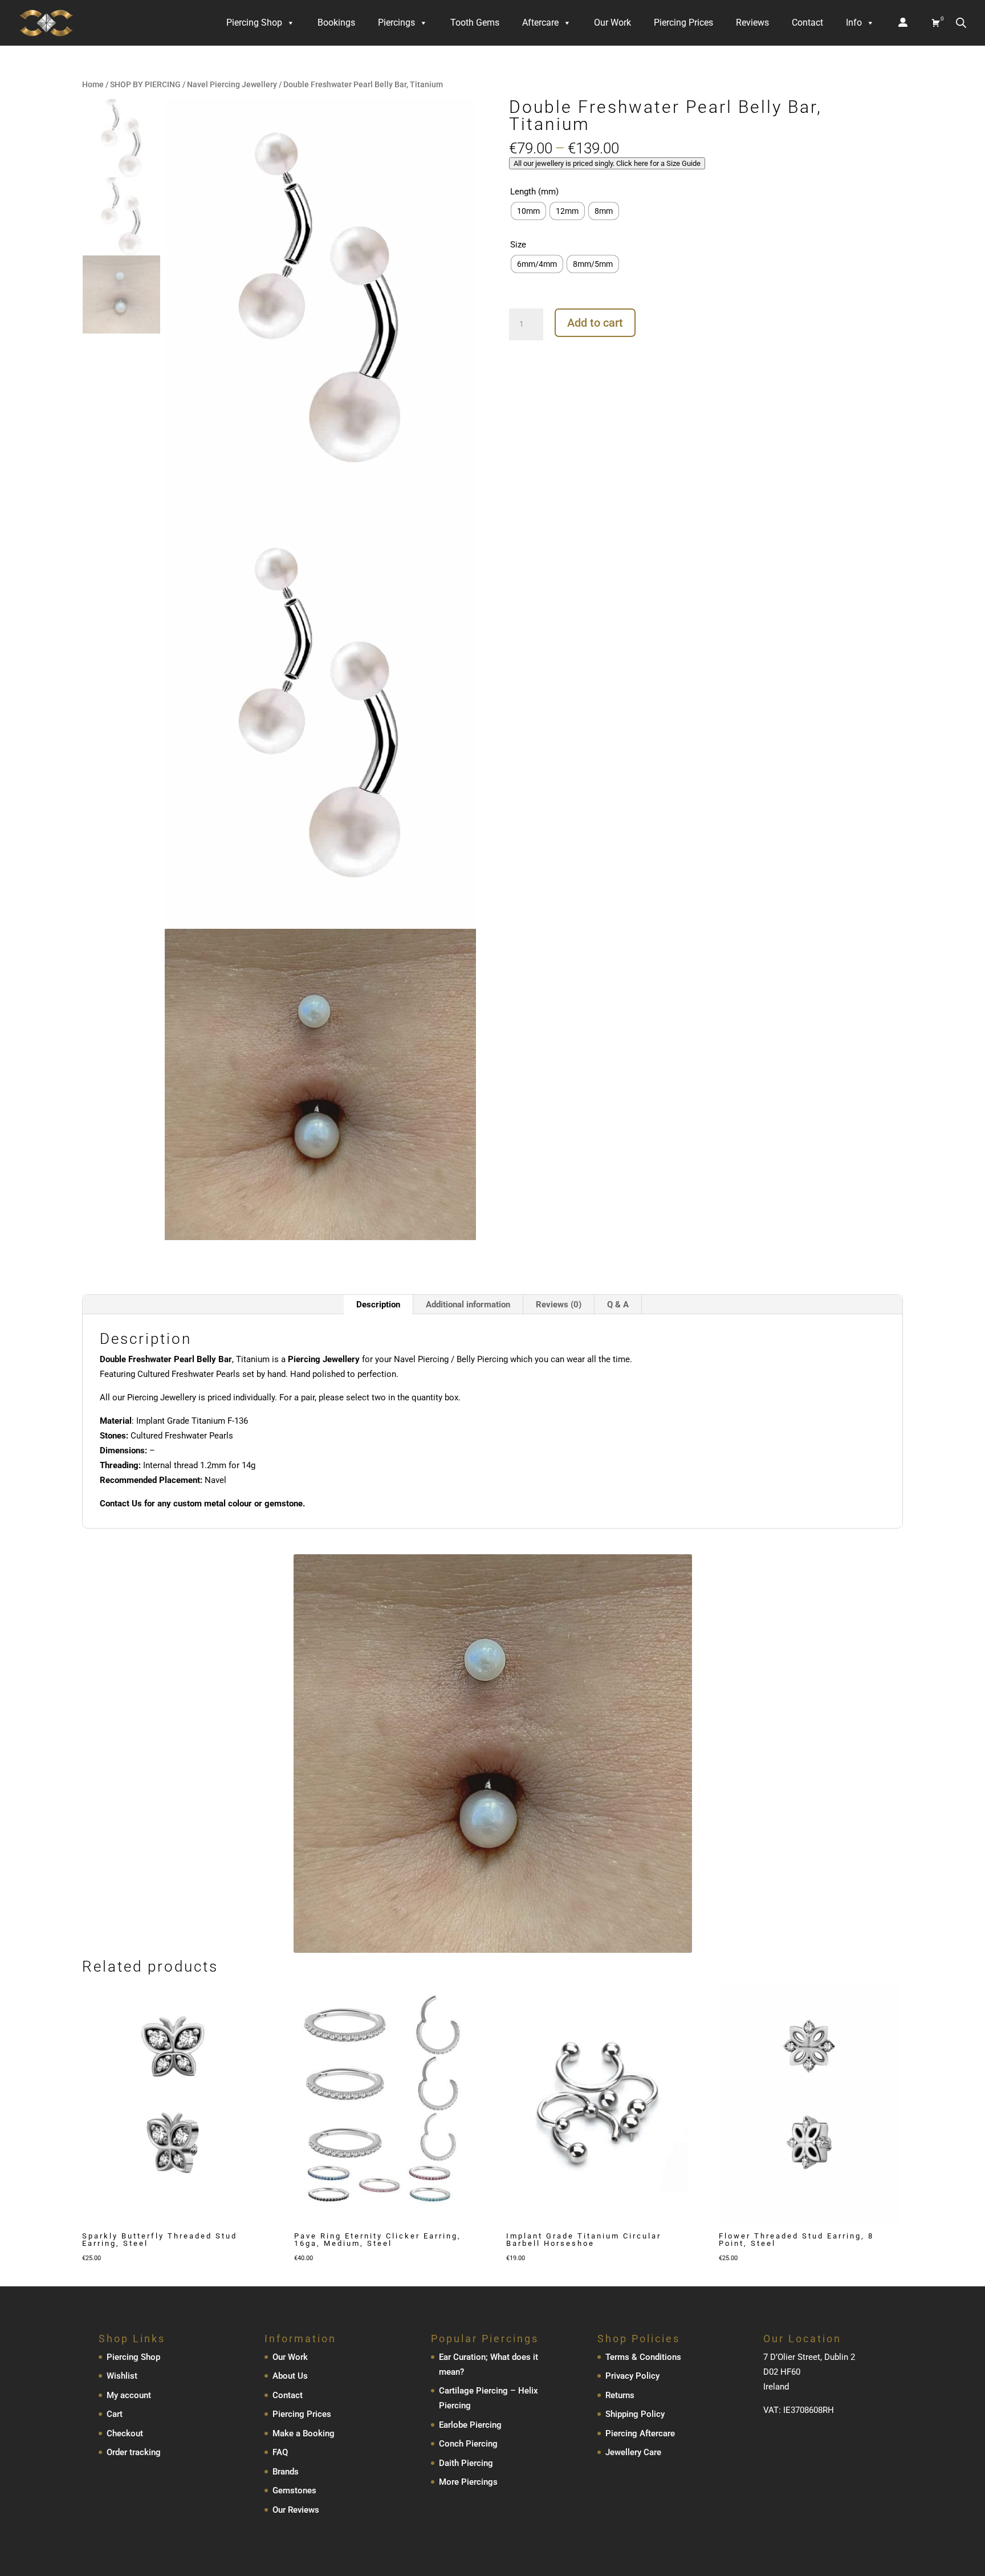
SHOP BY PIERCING (145, 84)
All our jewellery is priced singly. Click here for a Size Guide (607, 163)
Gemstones (294, 2490)
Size (518, 245)
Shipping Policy (635, 2414)
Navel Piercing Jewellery (232, 84)
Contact (807, 23)
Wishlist (122, 2376)
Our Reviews (296, 2510)
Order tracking (134, 2452)
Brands (286, 2472)
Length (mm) (534, 192)
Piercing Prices (683, 23)
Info (854, 23)
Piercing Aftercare (640, 2433)
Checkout (125, 2433)
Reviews (752, 23)
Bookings (336, 23)
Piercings (396, 23)
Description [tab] (378, 1305)
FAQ (280, 2452)
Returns (620, 2395)
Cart (115, 2414)
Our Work (612, 23)
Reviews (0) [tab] (559, 1305)
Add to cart (595, 323)
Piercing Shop (254, 23)
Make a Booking (304, 2433)
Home (93, 84)
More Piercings (468, 2482)
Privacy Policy (632, 2376)
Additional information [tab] (468, 1305)
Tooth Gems (475, 23)
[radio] (528, 211)
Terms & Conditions (643, 2357)
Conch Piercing (468, 2444)
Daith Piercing (466, 2463)
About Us (290, 2376)
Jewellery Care (633, 2452)
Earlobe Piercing (470, 2425)
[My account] (903, 23)
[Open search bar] (961, 23)
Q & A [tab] (618, 1305)
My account (129, 2395)
